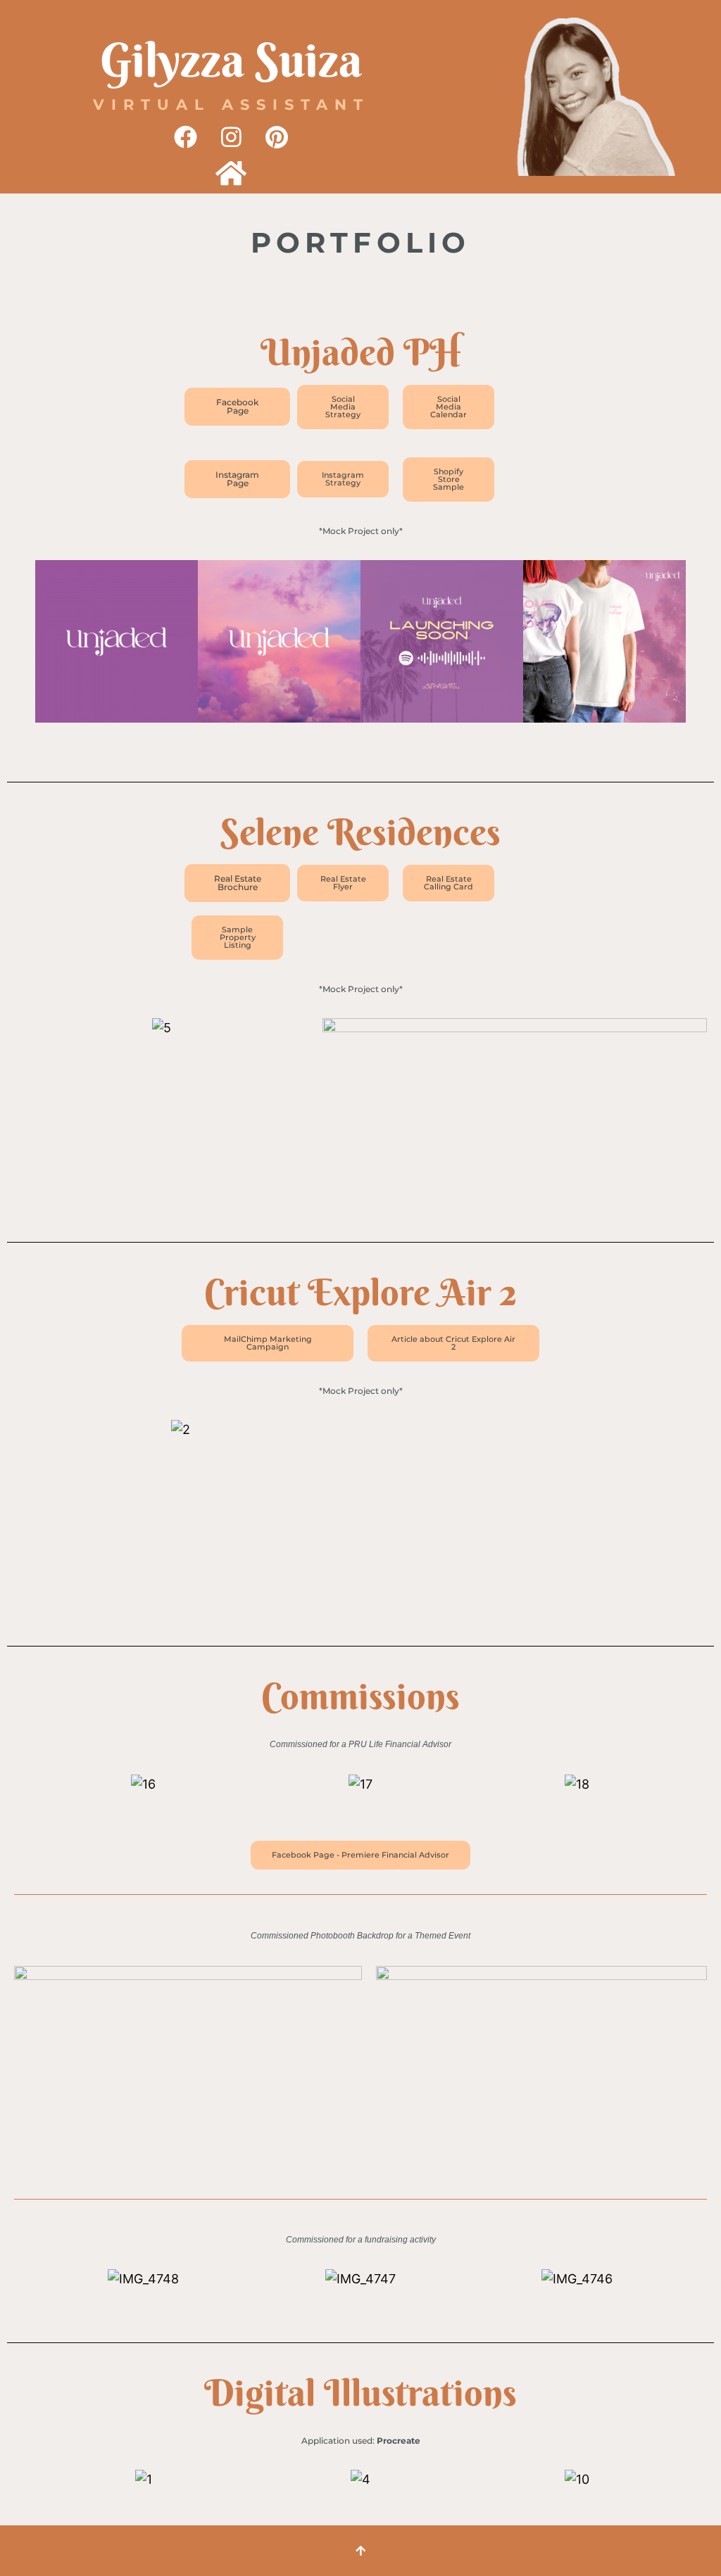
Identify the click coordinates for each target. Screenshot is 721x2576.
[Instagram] (231, 137)
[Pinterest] (277, 137)
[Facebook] (185, 137)
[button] (21, 645)
